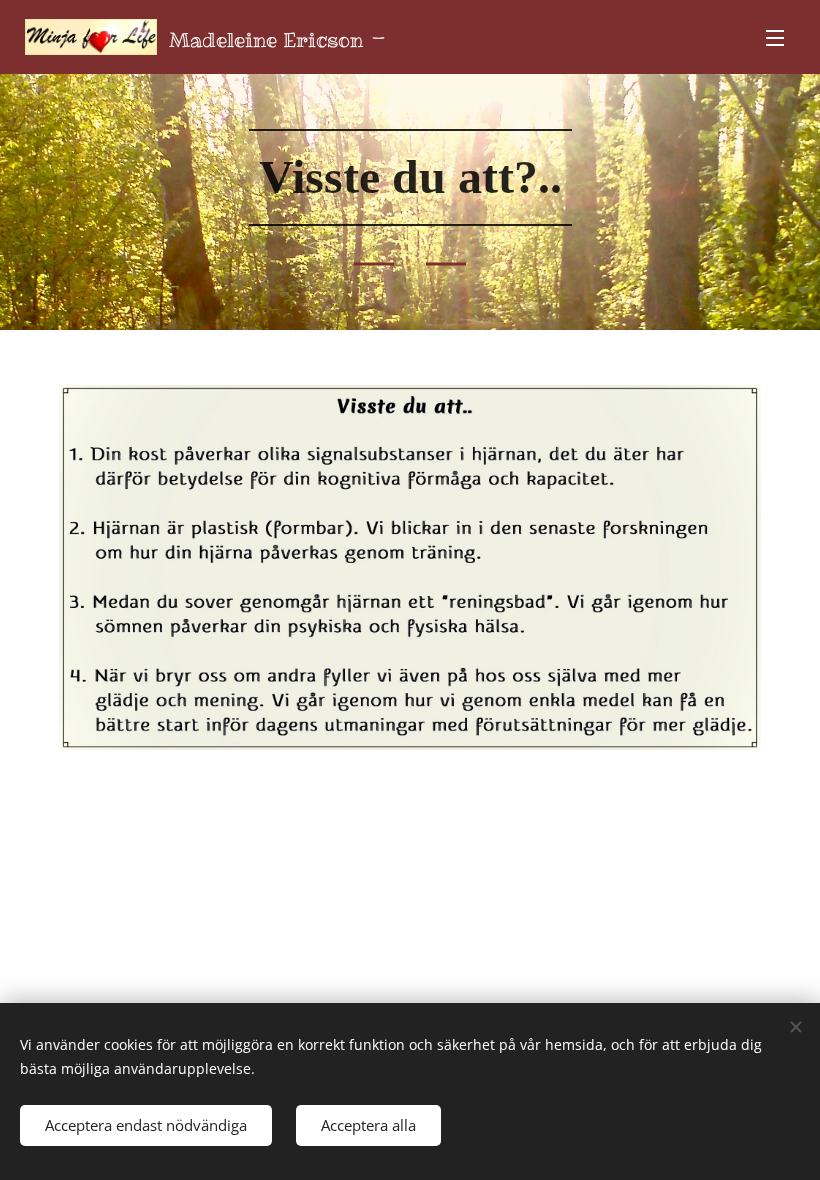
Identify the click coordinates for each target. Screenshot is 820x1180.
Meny (775, 37)
